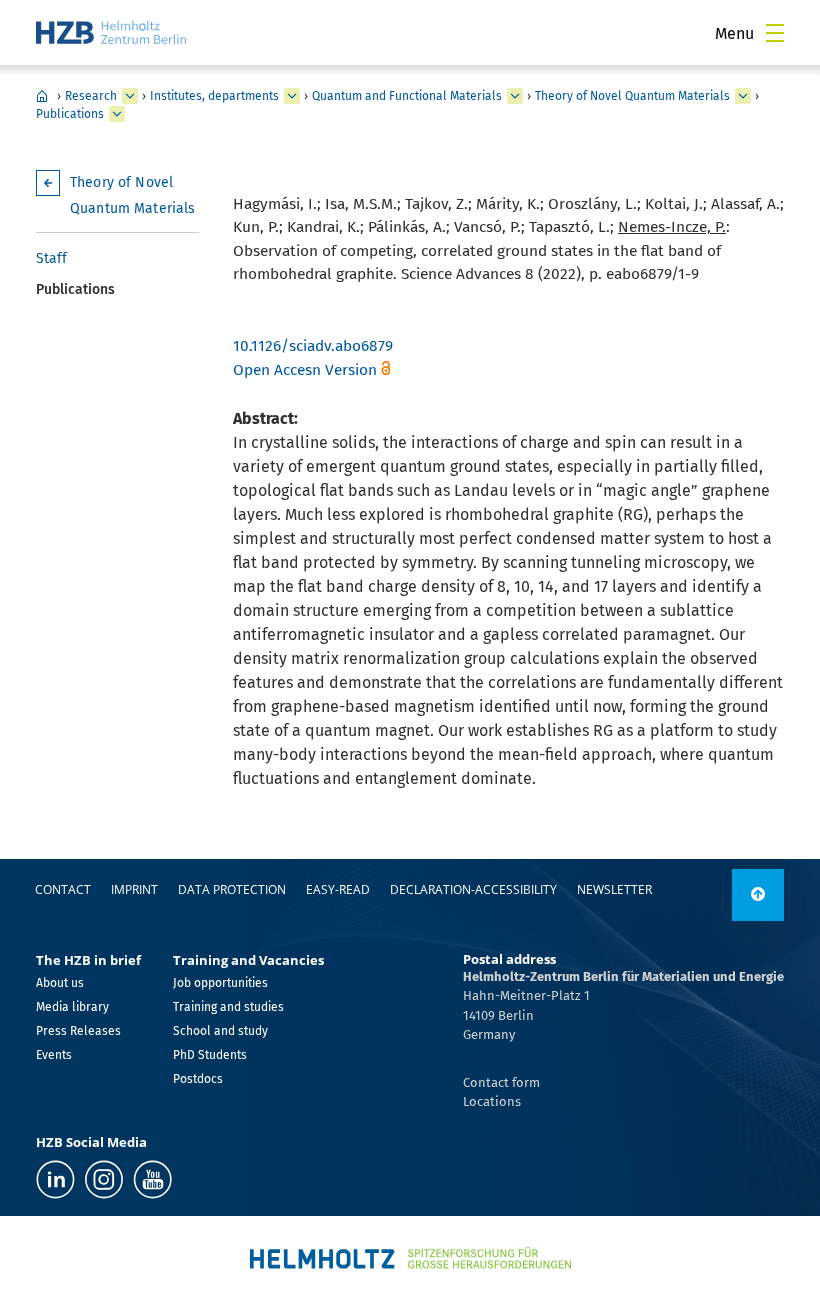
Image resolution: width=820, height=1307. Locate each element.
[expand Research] (130, 96)
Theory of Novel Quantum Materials (632, 96)
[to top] (758, 895)
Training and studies (228, 1007)
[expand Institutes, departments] (292, 96)
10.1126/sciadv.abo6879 (313, 346)
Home (42, 96)
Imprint (134, 889)
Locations (492, 1101)
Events (54, 1055)
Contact (63, 889)
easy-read (338, 889)
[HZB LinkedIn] (55, 1179)
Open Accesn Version (305, 370)
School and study (220, 1031)
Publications (70, 114)
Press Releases (78, 1031)
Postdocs (198, 1079)
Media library (72, 1007)
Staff (51, 258)
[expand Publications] (117, 114)
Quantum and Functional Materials (407, 96)
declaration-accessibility (473, 889)
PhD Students (210, 1055)
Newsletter (614, 889)
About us (60, 983)
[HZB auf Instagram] (104, 1179)
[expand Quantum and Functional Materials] (515, 96)
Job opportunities (220, 983)
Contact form (501, 1082)
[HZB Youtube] (152, 1179)
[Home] (111, 32)
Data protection (232, 889)
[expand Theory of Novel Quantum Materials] (743, 96)
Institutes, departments (214, 96)
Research (91, 96)
